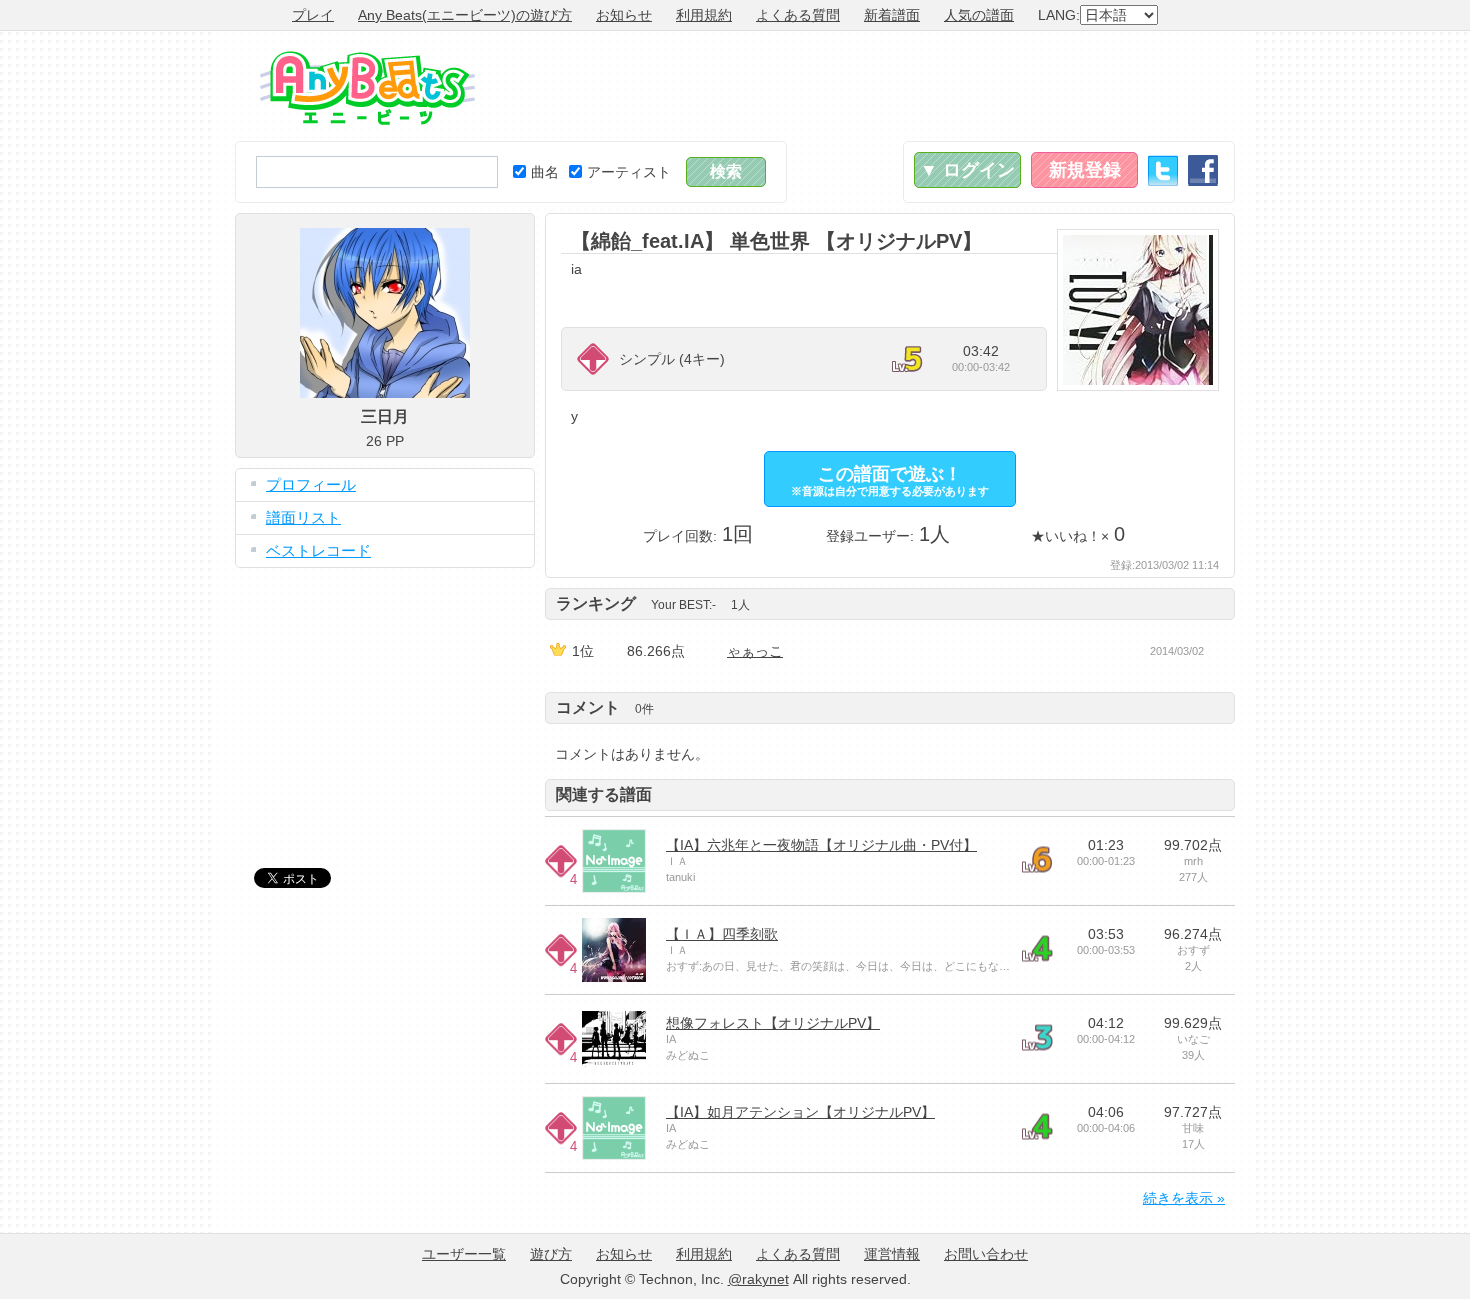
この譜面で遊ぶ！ (890, 480)
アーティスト (629, 172)
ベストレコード (318, 550)
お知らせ (624, 15)
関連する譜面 (604, 794)
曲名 (545, 172)
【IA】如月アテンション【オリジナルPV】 (800, 1112)
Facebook (1203, 170)
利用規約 (704, 15)
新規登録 (1085, 170)
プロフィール (311, 484)
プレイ (313, 15)
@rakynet (758, 1279)
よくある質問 (798, 15)
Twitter (1163, 170)
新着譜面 (892, 15)
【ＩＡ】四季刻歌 (722, 934)
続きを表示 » (1184, 1198)
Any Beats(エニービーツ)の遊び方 (465, 15)
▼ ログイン (967, 170)
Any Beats (367, 88)
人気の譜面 (979, 15)
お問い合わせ (986, 1254)
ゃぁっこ (755, 651)
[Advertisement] (871, 86)
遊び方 (551, 1254)
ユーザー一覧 (464, 1254)
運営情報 (892, 1254)
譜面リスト (303, 517)
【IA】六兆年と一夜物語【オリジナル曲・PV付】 (821, 845)
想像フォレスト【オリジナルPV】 (773, 1023)
